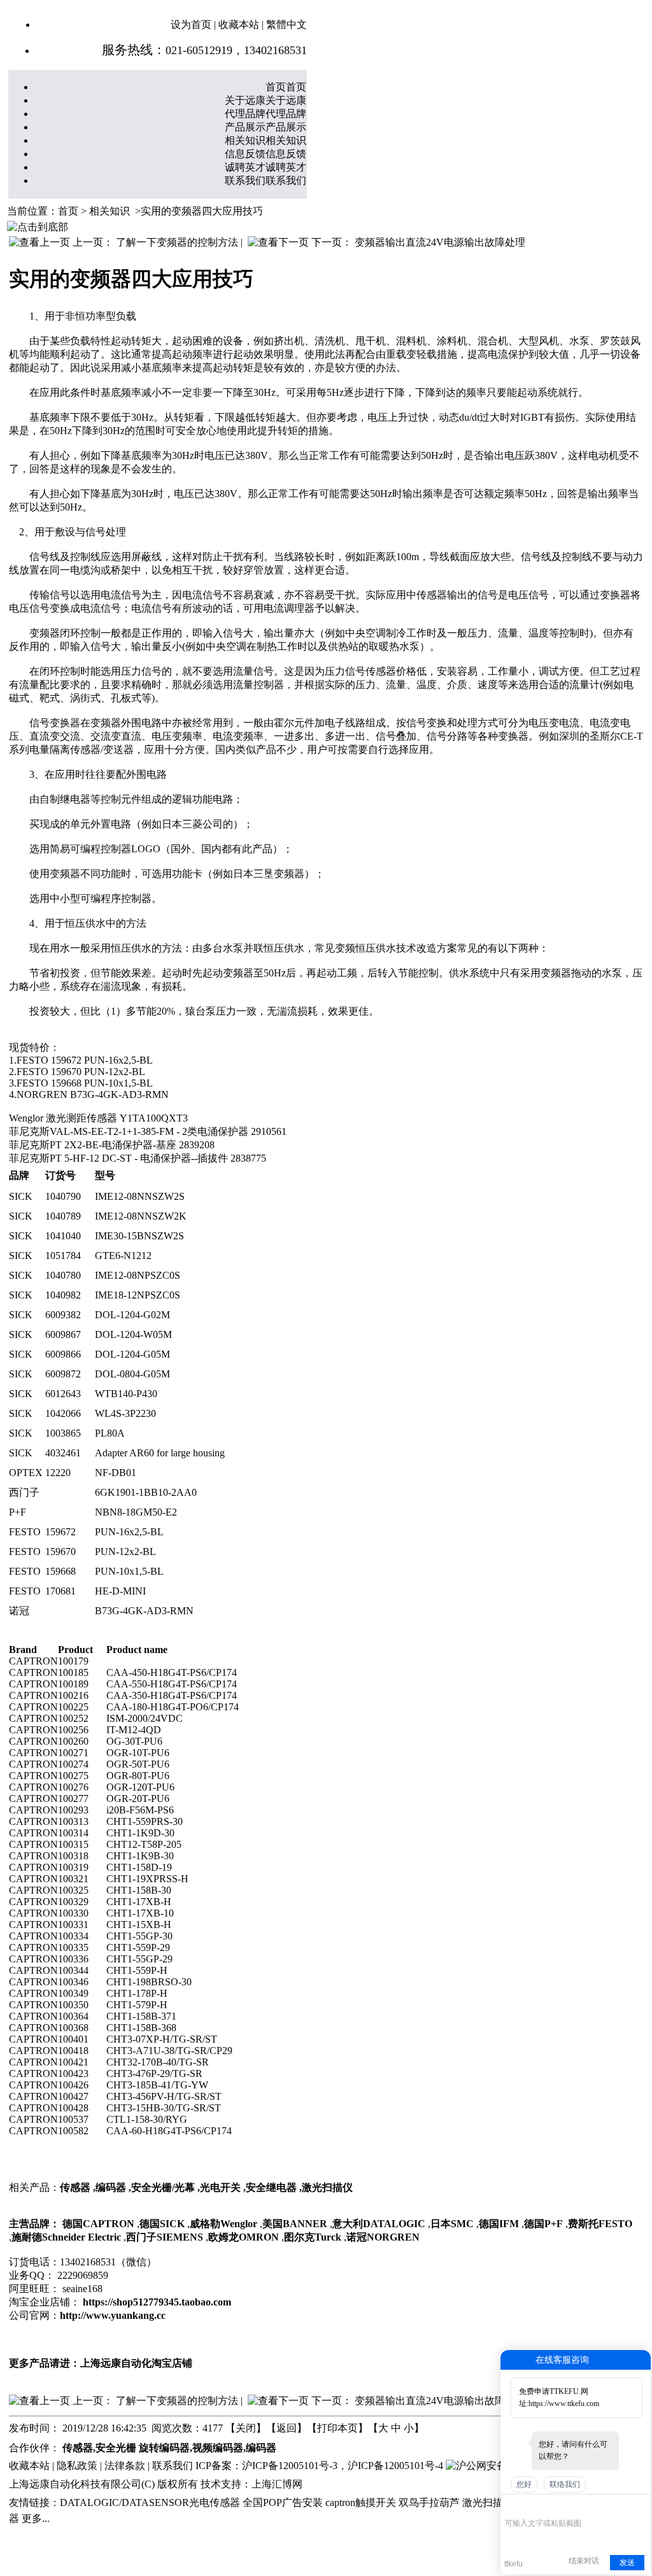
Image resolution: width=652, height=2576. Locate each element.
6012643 (63, 1394)
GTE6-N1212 (123, 1256)
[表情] (512, 2504)
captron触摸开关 (361, 2502)
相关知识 (110, 211)
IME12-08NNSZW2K (141, 1216)
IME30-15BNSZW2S (139, 1236)
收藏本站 (239, 25)
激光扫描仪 (327, 2187)
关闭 (246, 2428)
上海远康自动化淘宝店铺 (136, 2363)
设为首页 (191, 25)
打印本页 (337, 2428)
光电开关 (220, 2187)
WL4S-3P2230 (125, 1413)
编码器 (111, 2187)
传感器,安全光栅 (99, 2448)
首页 (68, 211)
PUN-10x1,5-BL (129, 1571)
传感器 (75, 2187)
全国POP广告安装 (283, 2502)
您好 (524, 2484)
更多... (36, 2518)
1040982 (63, 1295)
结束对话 (584, 2561)
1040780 (63, 1275)
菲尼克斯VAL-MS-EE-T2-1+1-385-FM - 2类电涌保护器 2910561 (148, 1131)
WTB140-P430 (126, 1394)
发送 (627, 2563)
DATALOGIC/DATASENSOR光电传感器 (150, 2502)
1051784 (63, 1256)
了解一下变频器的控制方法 (177, 242)
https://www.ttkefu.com (564, 2404)
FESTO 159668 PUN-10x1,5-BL (85, 1083)
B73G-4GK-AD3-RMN (144, 1611)
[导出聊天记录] (640, 2504)
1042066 (63, 1413)
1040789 (63, 1216)
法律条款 (125, 2466)
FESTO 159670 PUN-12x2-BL (81, 1072)
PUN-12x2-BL (125, 1552)
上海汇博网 (277, 2484)
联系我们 (173, 2466)
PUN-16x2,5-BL (129, 1532)
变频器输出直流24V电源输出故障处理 (440, 242)
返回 (287, 2428)
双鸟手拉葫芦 (429, 2502)
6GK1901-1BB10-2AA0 (146, 1492)
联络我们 (565, 2484)
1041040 (63, 1236)
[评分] (530, 2506)
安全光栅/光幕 (163, 2187)
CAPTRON (33, 1661)
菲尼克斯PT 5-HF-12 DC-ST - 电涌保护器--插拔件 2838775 (138, 1158)
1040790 (63, 1196)
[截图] (563, 2504)
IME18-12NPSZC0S (138, 1295)
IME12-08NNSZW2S (140, 1196)
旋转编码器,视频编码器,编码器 (208, 2448)
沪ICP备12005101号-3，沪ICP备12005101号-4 (343, 2466)
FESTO (25, 1532)
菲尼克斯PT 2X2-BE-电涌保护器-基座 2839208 (112, 1145)
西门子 (24, 1492)
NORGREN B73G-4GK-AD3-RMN (93, 1094)
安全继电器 (271, 2187)
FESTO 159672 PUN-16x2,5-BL (85, 1060)
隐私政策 (77, 2466)
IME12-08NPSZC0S (138, 1275)
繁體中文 (287, 25)
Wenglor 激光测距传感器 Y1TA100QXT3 (98, 1118)
